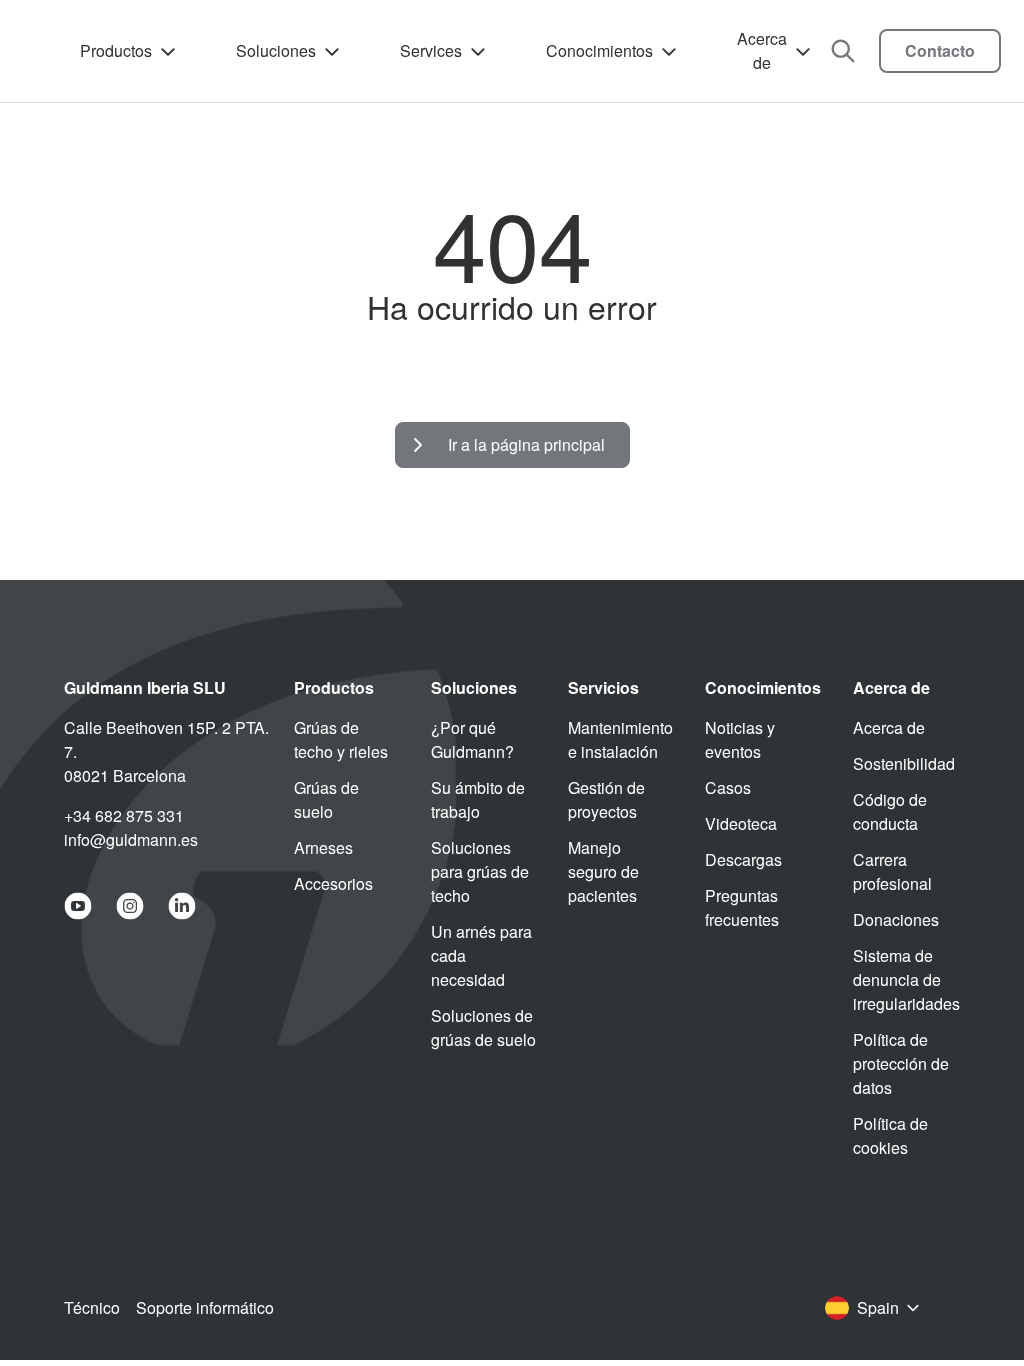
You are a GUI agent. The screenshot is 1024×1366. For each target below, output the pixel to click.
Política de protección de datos (901, 1063)
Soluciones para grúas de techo (480, 871)
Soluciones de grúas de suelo (483, 1027)
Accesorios (333, 883)
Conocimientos (599, 50)
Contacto (940, 50)
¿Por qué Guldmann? (472, 739)
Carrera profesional (892, 871)
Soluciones (276, 50)
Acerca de (762, 50)
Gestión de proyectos (606, 799)
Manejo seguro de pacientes (603, 871)
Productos (116, 50)
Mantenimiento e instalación (620, 739)
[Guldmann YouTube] (78, 906)
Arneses (323, 847)
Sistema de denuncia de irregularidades (906, 979)
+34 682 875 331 (124, 815)
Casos (728, 787)
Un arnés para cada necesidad (481, 955)
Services (431, 50)
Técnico (92, 1307)
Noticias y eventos (740, 739)
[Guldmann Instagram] (130, 906)
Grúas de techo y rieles (341, 739)
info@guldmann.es (131, 839)
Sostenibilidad (904, 763)
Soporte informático (205, 1307)
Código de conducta (890, 811)
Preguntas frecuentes (742, 907)
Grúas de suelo (326, 799)
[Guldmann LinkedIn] (182, 906)
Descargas (743, 859)
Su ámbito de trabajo (478, 799)
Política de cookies (890, 1135)
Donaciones (896, 919)
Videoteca (741, 823)
